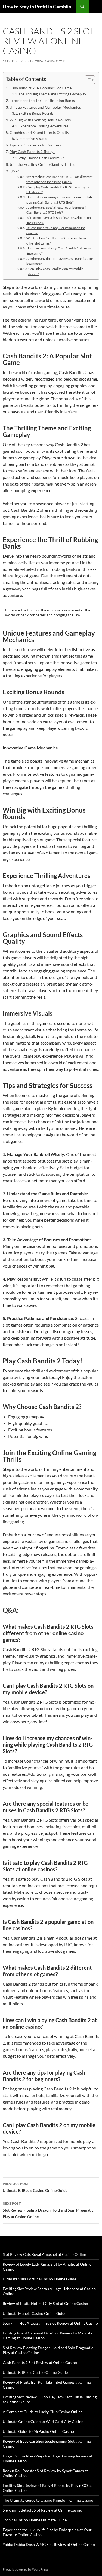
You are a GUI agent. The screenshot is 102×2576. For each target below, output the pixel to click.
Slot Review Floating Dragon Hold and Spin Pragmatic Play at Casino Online (48, 2210)
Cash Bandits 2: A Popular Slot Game (41, 88)
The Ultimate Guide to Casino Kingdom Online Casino (48, 2500)
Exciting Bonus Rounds (36, 113)
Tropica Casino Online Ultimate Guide (35, 2520)
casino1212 (55, 61)
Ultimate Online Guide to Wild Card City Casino (43, 2421)
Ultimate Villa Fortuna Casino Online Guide (39, 2279)
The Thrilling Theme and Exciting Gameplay (52, 94)
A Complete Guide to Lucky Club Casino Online (43, 2412)
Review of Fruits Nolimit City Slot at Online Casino (45, 2303)
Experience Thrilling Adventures (43, 126)
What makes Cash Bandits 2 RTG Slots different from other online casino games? (59, 179)
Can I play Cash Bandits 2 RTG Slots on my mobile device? (59, 189)
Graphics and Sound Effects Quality (39, 132)
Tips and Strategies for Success (35, 145)
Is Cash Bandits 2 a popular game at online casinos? (56, 230)
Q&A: (14, 171)
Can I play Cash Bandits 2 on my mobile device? (56, 271)
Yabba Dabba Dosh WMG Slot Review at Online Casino (49, 2544)
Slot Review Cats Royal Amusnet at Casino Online (44, 2254)
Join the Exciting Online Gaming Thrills (42, 164)
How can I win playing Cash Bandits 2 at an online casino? (59, 251)
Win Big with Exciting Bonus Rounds (40, 120)
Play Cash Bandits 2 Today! (32, 152)
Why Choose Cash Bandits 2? (41, 158)
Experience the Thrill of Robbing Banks (42, 100)
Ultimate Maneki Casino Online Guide (35, 2313)
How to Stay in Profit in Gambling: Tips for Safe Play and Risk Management (39, 7)
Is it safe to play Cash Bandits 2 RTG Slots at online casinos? (59, 220)
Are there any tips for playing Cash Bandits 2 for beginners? (60, 261)
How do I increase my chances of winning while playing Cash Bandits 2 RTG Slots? (59, 200)
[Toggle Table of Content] (87, 80)
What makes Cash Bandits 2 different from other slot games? (56, 241)
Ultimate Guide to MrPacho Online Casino (38, 2431)
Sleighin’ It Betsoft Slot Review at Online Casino (42, 2510)
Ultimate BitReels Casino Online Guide (35, 2187)
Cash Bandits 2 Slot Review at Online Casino (40, 2362)
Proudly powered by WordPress (25, 2569)
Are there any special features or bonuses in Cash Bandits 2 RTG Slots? (57, 210)
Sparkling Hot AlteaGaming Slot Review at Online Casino (50, 2323)
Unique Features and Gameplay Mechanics (45, 107)
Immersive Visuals (33, 139)
